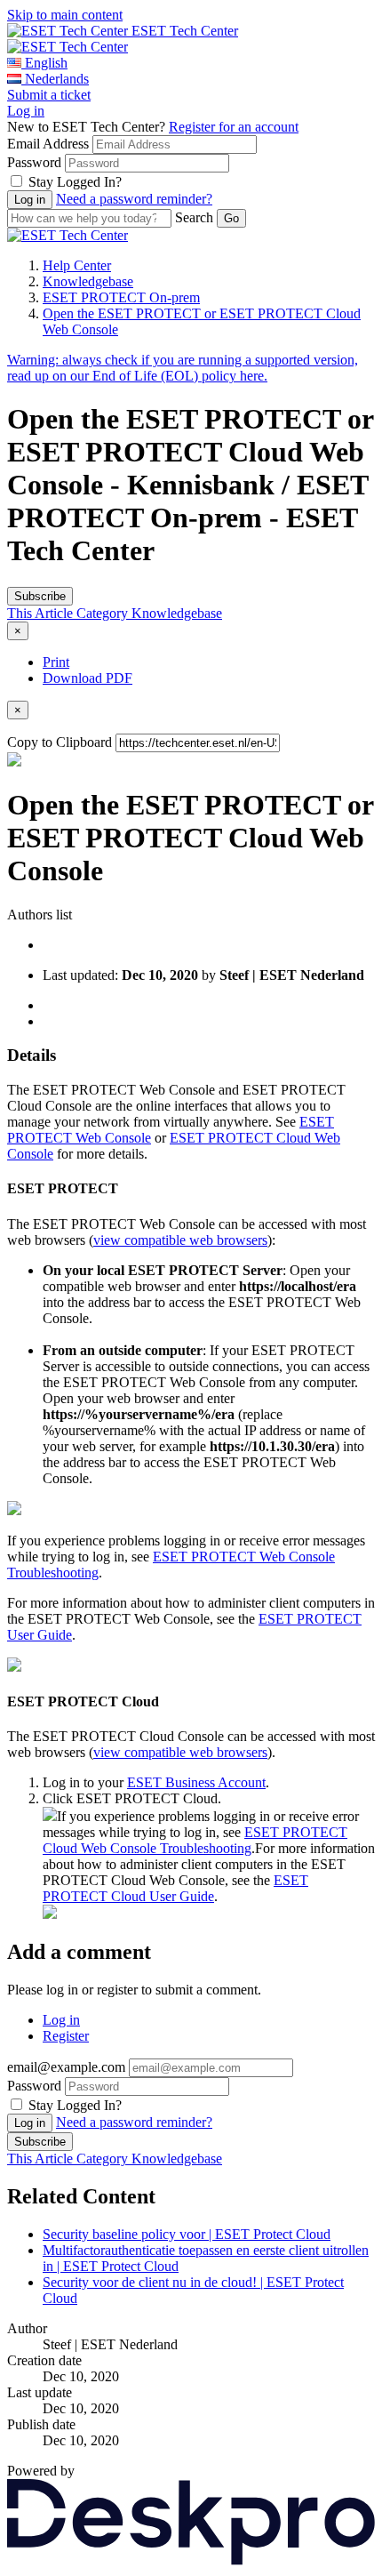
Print (56, 662)
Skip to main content (65, 15)
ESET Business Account (196, 1782)
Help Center (77, 265)
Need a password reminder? (134, 199)
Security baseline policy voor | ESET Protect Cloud (187, 2234)
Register (66, 2036)
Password (34, 162)
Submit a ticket (49, 95)
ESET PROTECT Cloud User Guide (175, 1888)
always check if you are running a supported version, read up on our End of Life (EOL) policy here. (183, 368)
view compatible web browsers (180, 1240)
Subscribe (40, 596)
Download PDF (88, 678)
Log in (26, 111)
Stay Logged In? (75, 182)
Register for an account (234, 127)
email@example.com (66, 2067)
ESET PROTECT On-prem (121, 297)
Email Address (48, 144)
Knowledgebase (88, 281)
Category (104, 613)
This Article (42, 613)
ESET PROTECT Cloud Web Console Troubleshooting (195, 1840)
